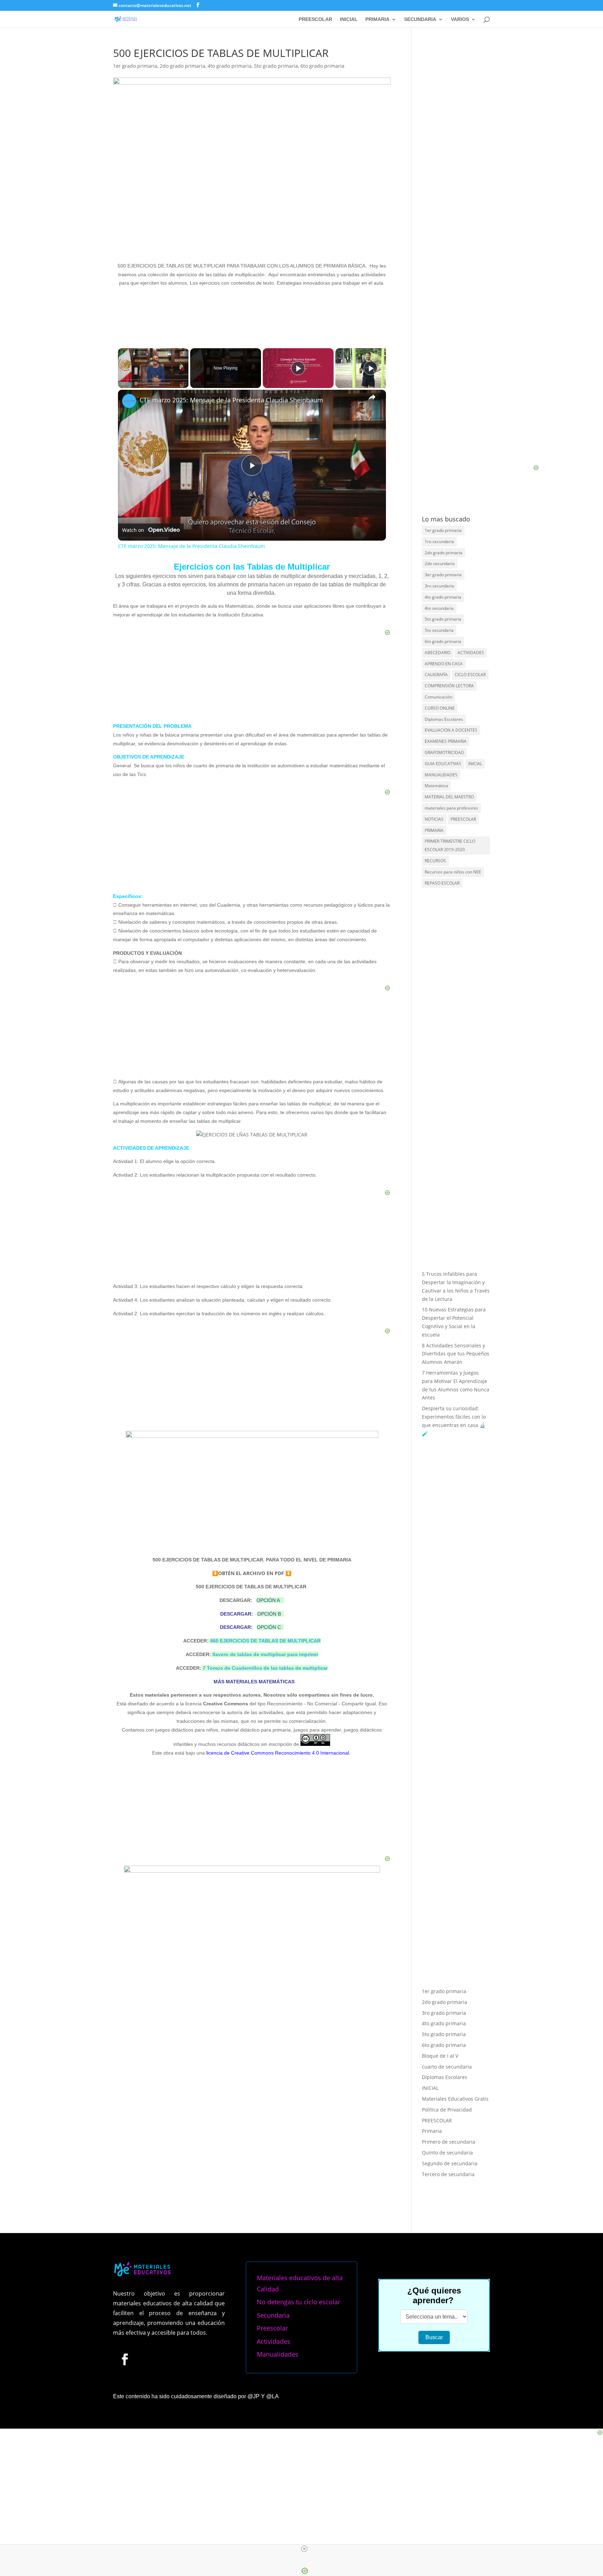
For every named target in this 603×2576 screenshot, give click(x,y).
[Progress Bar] (153, 380)
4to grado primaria (230, 66)
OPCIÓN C (269, 1627)
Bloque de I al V (440, 2056)
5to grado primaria (276, 66)
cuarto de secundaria (447, 2067)
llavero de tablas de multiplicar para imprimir (265, 1654)
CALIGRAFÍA (436, 675)
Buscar (434, 2337)
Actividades (274, 2341)
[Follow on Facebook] (125, 2359)
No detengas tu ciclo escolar (299, 2302)
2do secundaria (440, 563)
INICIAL (349, 19)
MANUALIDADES (441, 775)
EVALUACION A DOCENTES (451, 730)
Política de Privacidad (447, 2110)
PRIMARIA (377, 19)
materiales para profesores (451, 808)
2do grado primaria (183, 66)
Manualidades (278, 2354)
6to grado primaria (322, 66)
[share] (372, 397)
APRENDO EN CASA (444, 664)
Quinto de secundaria (447, 2153)
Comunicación (438, 697)
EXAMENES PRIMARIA (446, 741)
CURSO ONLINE (440, 708)
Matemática (436, 786)
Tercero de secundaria (448, 2174)
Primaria (432, 2131)
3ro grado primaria (444, 2013)
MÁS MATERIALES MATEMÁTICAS (253, 1682)
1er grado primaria (135, 66)
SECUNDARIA (420, 19)
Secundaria (273, 2315)
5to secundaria (439, 630)
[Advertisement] (252, 1811)
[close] (304, 2549)
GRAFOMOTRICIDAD (444, 752)
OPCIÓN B (269, 1614)
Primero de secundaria (449, 2142)
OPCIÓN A (268, 1600)
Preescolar (272, 2328)
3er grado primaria (443, 575)
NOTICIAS (434, 819)
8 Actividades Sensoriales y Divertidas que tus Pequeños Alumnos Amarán (456, 1354)
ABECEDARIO (438, 653)
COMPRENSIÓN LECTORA (449, 686)
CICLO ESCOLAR (470, 675)
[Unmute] (131, 384)
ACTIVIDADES (471, 653)
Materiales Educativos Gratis (455, 2099)
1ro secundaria (439, 541)
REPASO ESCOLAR (442, 883)
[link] (129, 401)
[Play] (122, 384)
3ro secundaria (439, 586)
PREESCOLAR (315, 19)
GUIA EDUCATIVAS (443, 764)
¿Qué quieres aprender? (434, 2295)
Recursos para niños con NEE (453, 872)
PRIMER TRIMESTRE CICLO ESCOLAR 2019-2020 (450, 845)
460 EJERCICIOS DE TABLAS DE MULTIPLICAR (265, 1641)
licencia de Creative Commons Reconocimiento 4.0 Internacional (278, 1753)
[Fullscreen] (184, 384)
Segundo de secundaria (450, 2163)
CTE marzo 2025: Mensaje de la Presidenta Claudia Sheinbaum (231, 400)
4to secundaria (439, 608)
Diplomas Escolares (444, 719)
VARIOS (460, 19)
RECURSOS (435, 861)
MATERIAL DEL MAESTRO (449, 797)
